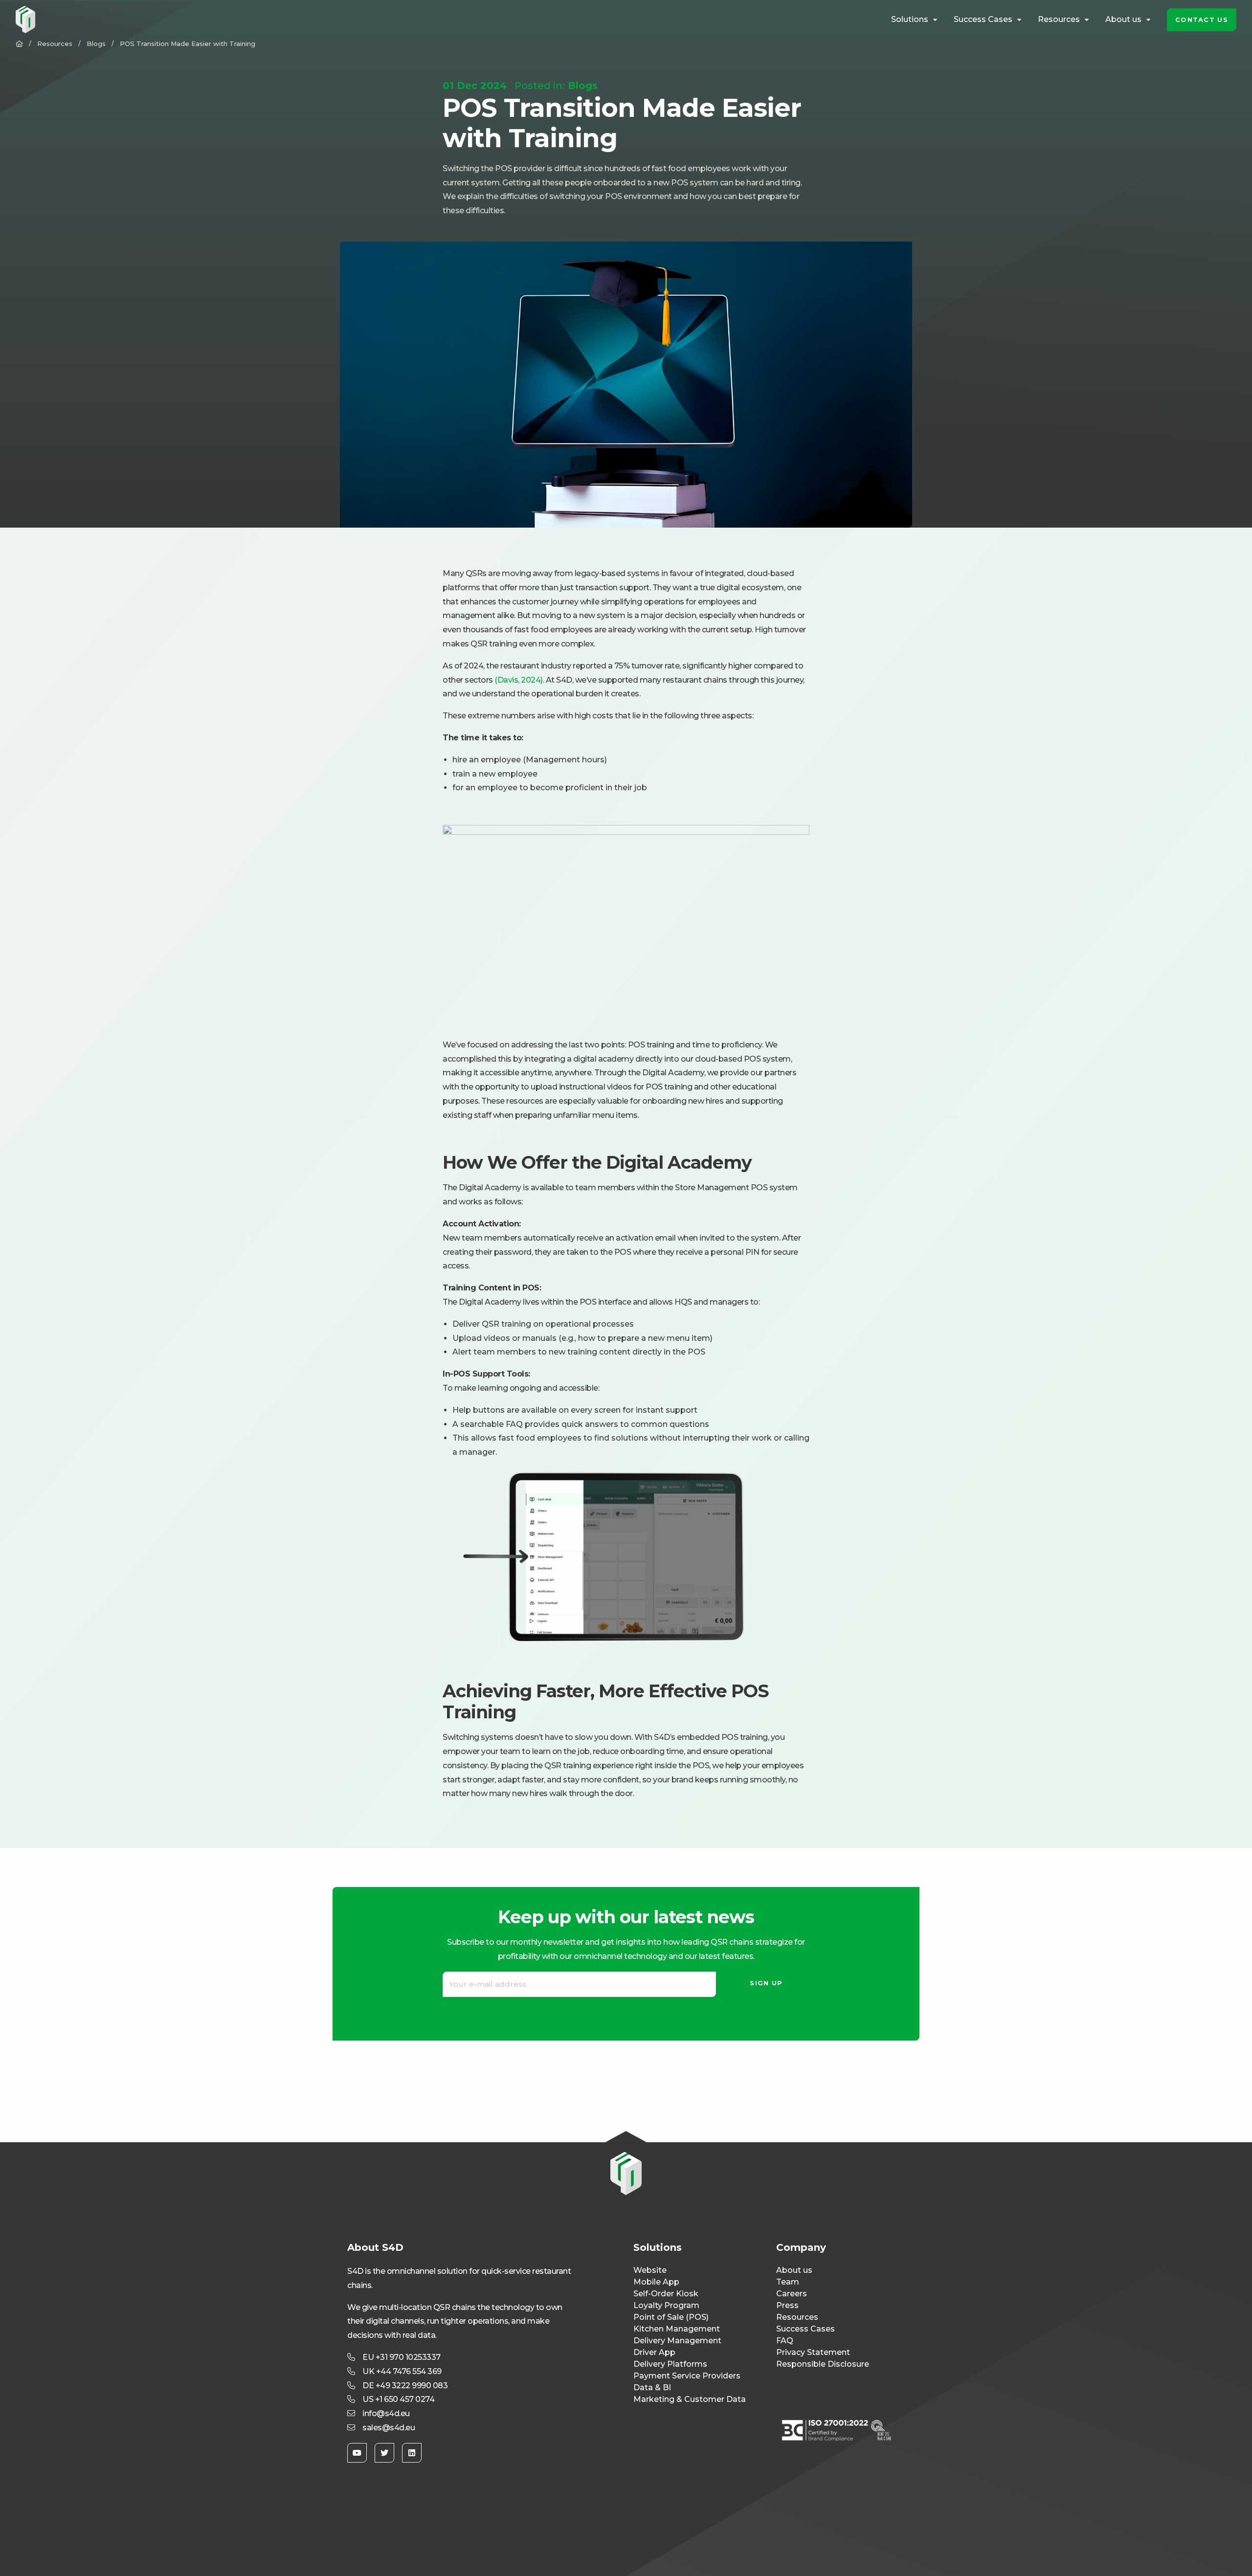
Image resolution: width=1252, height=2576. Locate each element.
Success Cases (983, 20)
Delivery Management (677, 2341)
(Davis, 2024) (519, 680)
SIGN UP (766, 1983)
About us (1123, 20)
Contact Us (1202, 20)
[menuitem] (916, 20)
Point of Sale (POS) (671, 2317)
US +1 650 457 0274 (398, 2399)
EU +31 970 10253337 (402, 2357)
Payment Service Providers (687, 2376)
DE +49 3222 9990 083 (405, 2386)
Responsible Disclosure (823, 2364)
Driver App (654, 2352)
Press (787, 2305)
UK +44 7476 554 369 (402, 2371)
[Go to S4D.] (19, 44)
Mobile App (656, 2282)
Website (650, 2270)
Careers (792, 2294)
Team (788, 2282)
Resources (1059, 20)
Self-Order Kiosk (666, 2294)
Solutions (910, 20)
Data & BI (652, 2387)
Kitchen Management (677, 2329)
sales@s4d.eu (389, 2428)
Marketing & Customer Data (690, 2399)
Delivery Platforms (670, 2364)
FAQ (785, 2341)
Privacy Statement (813, 2352)
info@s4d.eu (386, 2413)
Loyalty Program (666, 2305)
